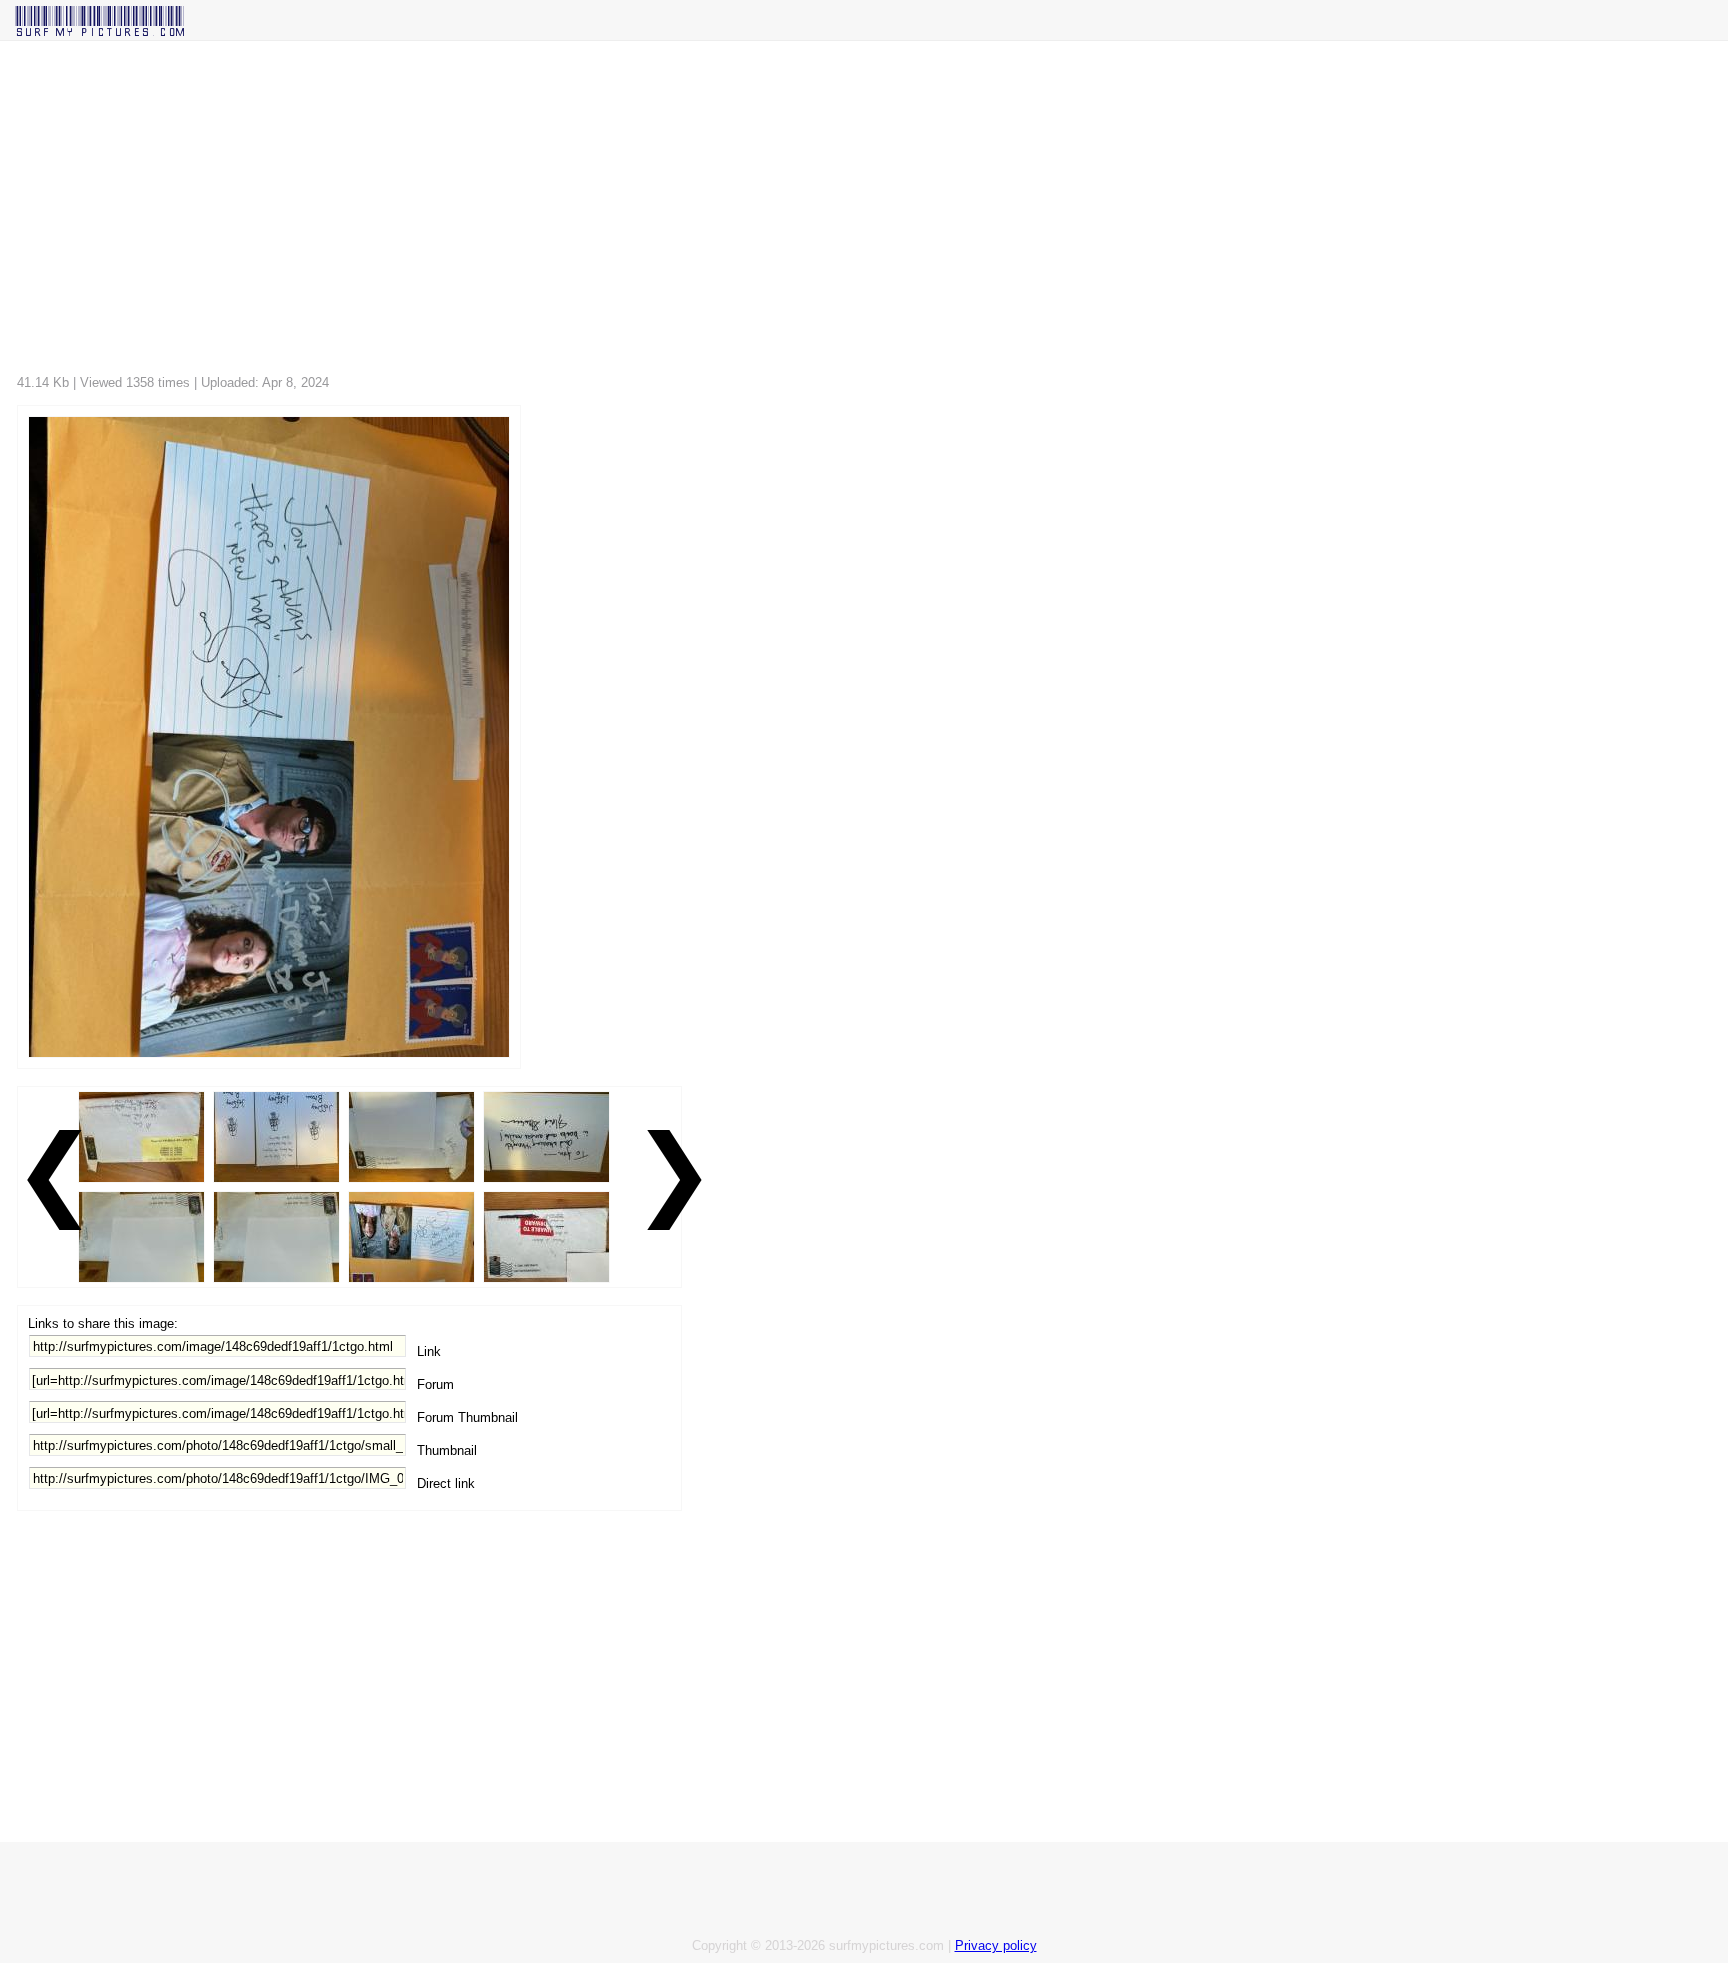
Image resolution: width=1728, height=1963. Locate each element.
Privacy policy (996, 1945)
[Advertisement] (617, 213)
